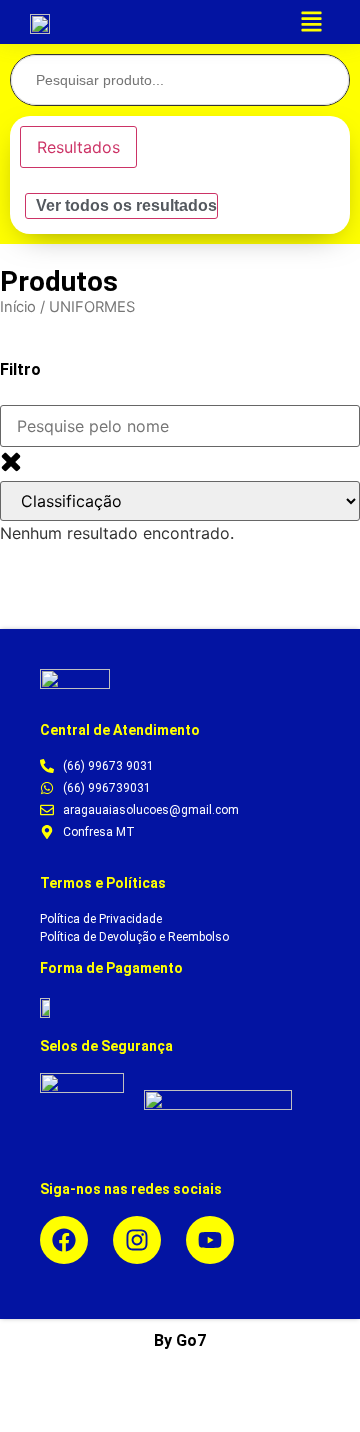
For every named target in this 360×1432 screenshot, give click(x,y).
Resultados (78, 147)
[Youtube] (210, 1240)
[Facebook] (64, 1240)
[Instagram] (137, 1240)
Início (18, 307)
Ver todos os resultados (126, 205)
